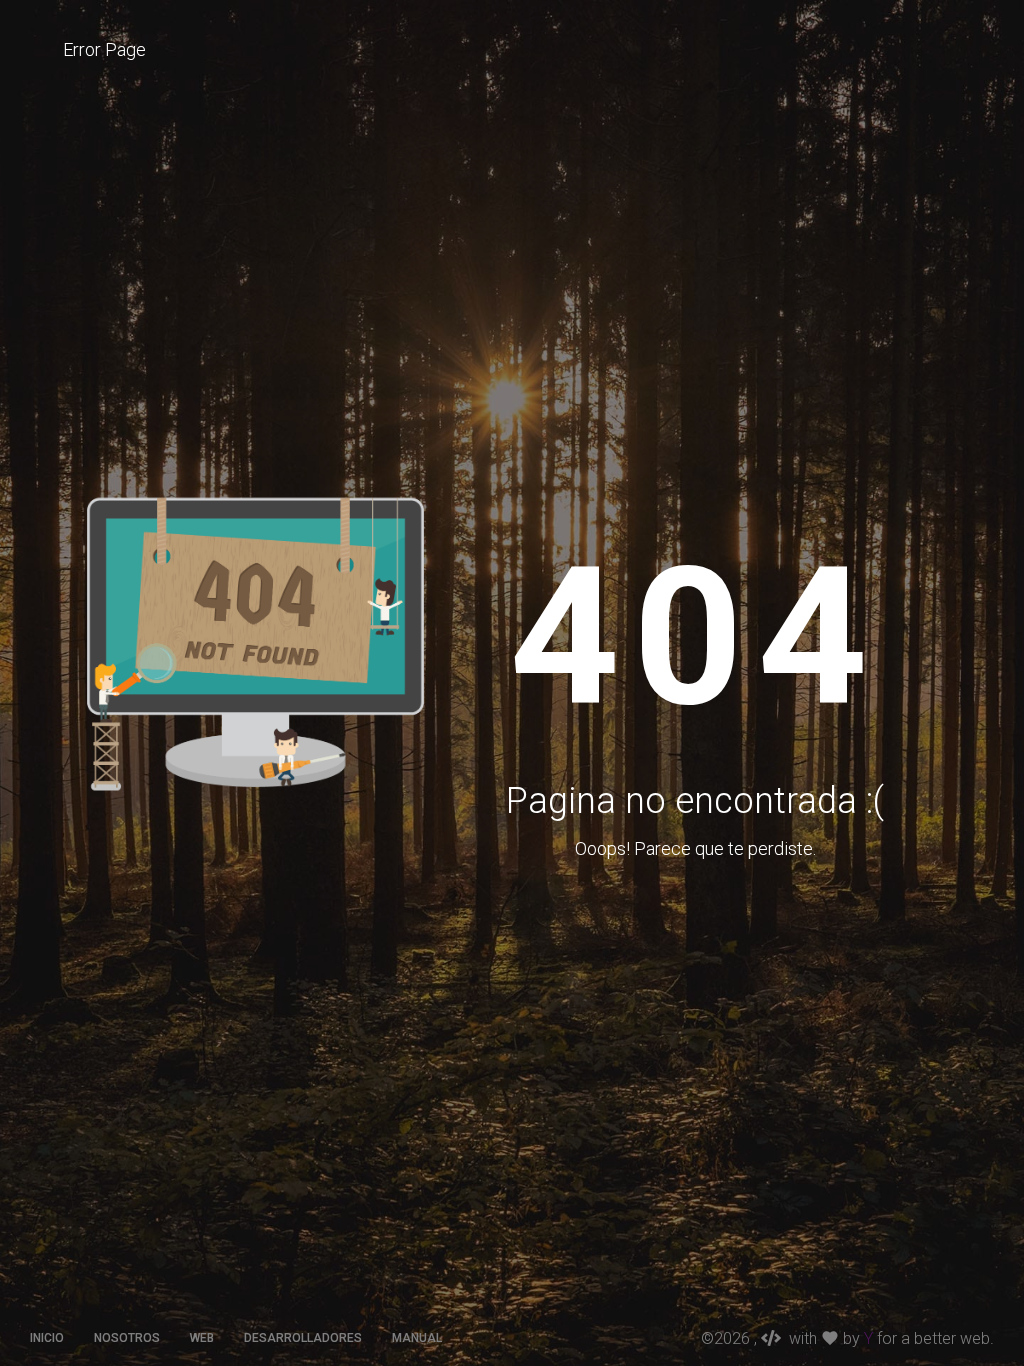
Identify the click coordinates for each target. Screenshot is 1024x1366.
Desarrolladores (303, 1338)
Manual (417, 1338)
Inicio (47, 1338)
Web (202, 1338)
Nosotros (127, 1338)
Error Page (104, 49)
